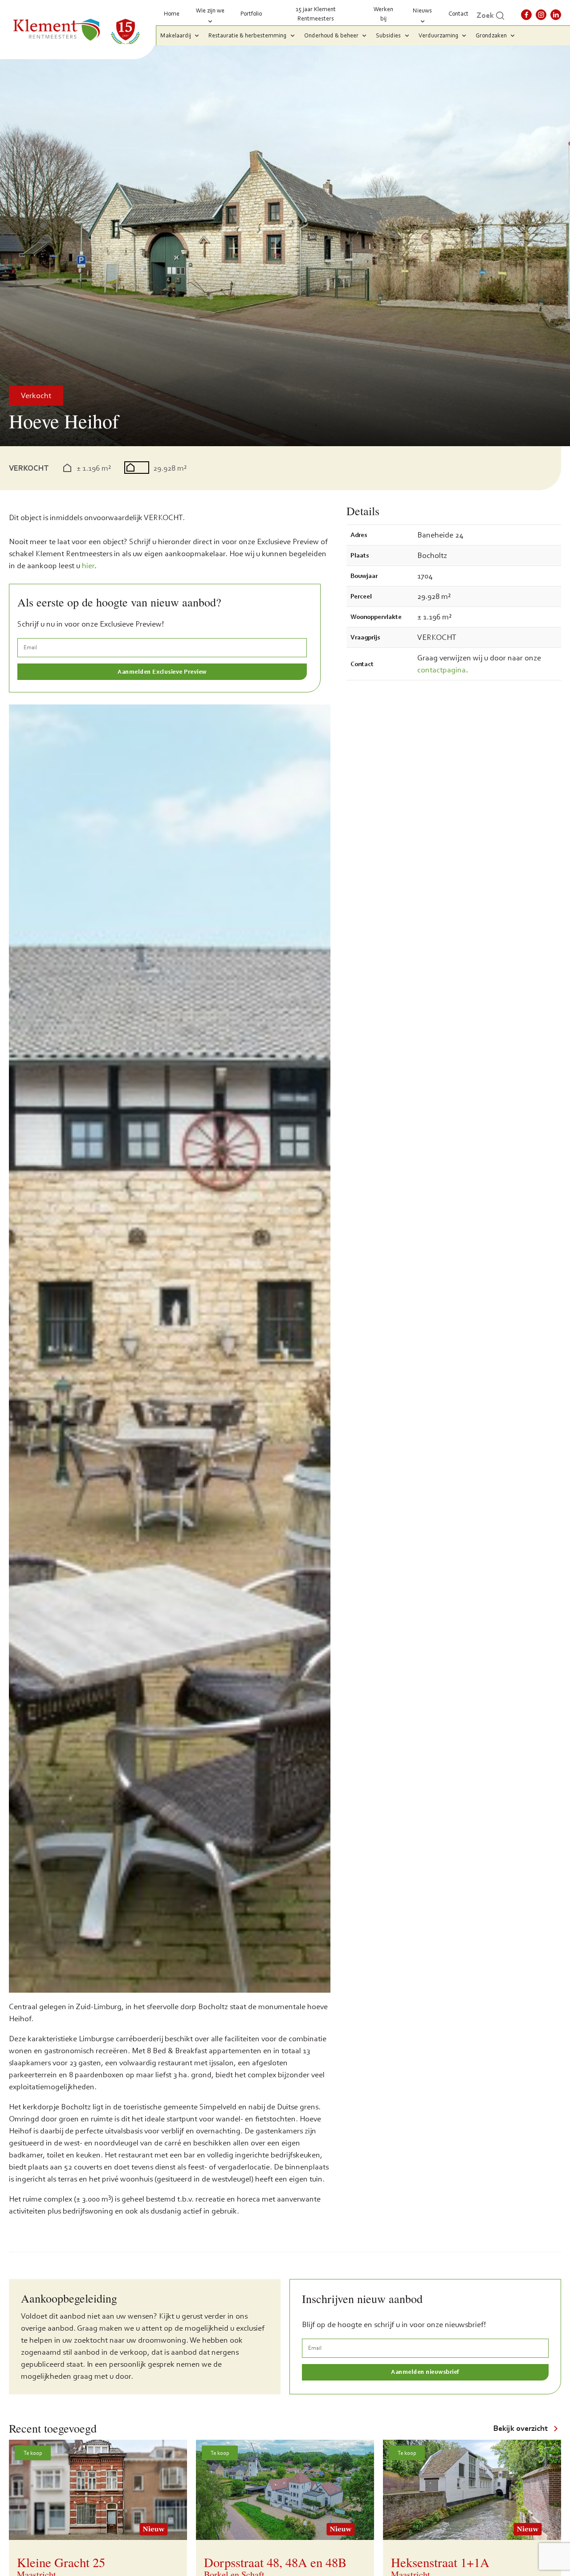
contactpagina (442, 670)
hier (88, 566)
